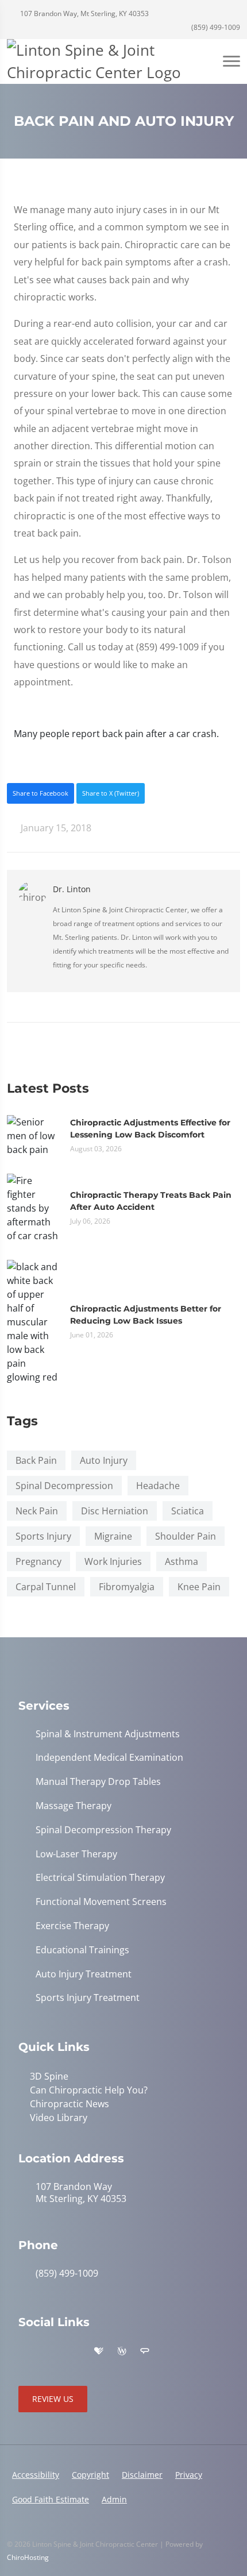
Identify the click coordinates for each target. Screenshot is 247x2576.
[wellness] (122, 2351)
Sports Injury (43, 1536)
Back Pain (36, 1460)
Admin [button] (114, 2499)
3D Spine (49, 2076)
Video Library (59, 2118)
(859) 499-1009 (215, 27)
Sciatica (188, 1511)
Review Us (53, 2399)
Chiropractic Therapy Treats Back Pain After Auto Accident (151, 1201)
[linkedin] (169, 2351)
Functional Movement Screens (101, 1902)
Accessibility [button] (36, 2475)
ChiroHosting (28, 2557)
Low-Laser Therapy (76, 1854)
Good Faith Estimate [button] (51, 2499)
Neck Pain (37, 1511)
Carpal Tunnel (46, 1587)
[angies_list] (145, 2351)
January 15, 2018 (55, 828)
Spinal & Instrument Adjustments (108, 1734)
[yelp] (75, 2351)
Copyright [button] (90, 2475)
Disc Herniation (115, 1511)
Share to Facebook (40, 793)
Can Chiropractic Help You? (89, 2090)
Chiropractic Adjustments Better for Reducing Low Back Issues (146, 1315)
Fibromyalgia (127, 1587)
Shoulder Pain (186, 1536)
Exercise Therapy (72, 1926)
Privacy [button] (189, 2475)
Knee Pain (199, 1587)
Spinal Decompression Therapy (103, 1830)
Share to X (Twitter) (111, 793)
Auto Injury (104, 1460)
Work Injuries (113, 1561)
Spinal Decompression (64, 1486)
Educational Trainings (82, 1950)
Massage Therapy (74, 1806)
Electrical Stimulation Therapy (100, 1878)
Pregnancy (38, 1561)
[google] (24, 2351)
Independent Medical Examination (109, 1758)
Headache (158, 1486)
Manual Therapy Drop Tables (98, 1782)
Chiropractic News (70, 2104)
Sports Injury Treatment (88, 1998)
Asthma (182, 1561)
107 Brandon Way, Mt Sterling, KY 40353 (84, 14)
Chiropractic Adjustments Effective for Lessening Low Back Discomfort (150, 1129)
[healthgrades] (99, 2351)
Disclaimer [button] (142, 2475)
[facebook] (49, 2351)
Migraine (113, 1536)
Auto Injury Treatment (84, 1974)
